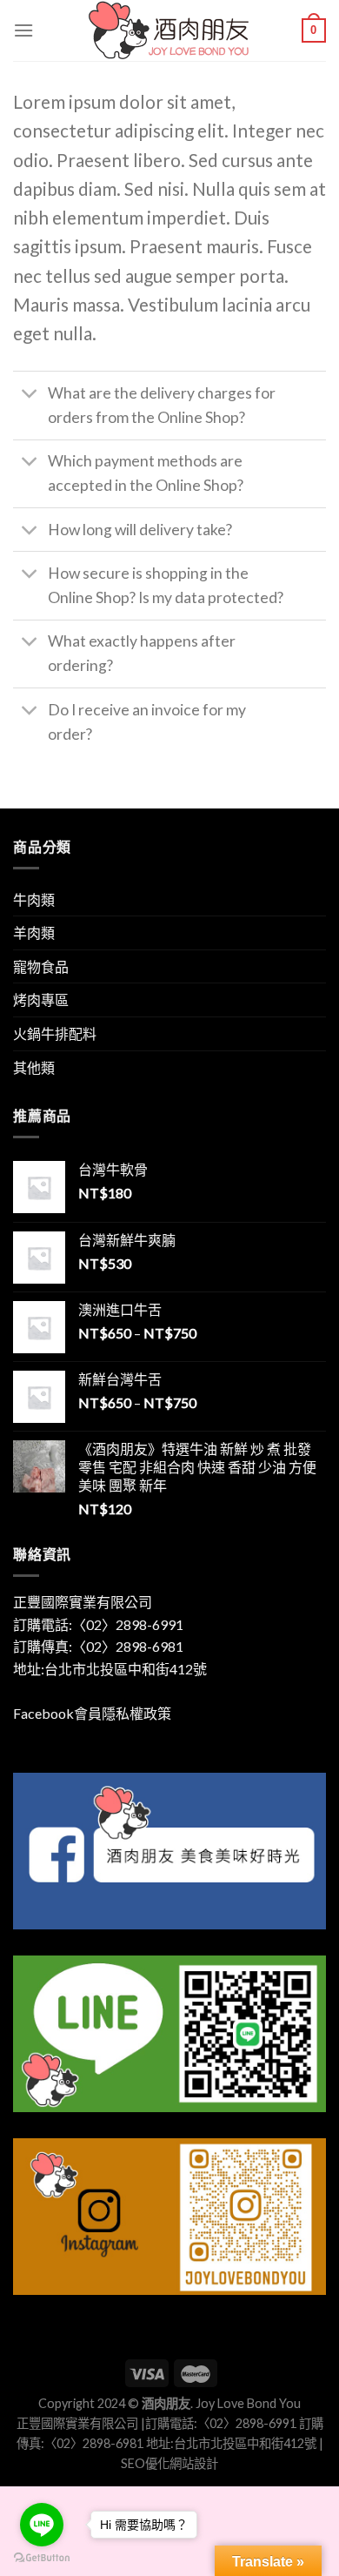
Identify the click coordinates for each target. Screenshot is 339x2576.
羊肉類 (34, 932)
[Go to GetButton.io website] (42, 2558)
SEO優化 (145, 2463)
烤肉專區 (41, 1000)
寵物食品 (41, 966)
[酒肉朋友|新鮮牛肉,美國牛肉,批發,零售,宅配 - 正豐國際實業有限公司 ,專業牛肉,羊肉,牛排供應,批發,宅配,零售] (169, 30)
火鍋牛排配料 (55, 1033)
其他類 (34, 1067)
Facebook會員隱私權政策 (92, 1713)
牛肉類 (34, 899)
